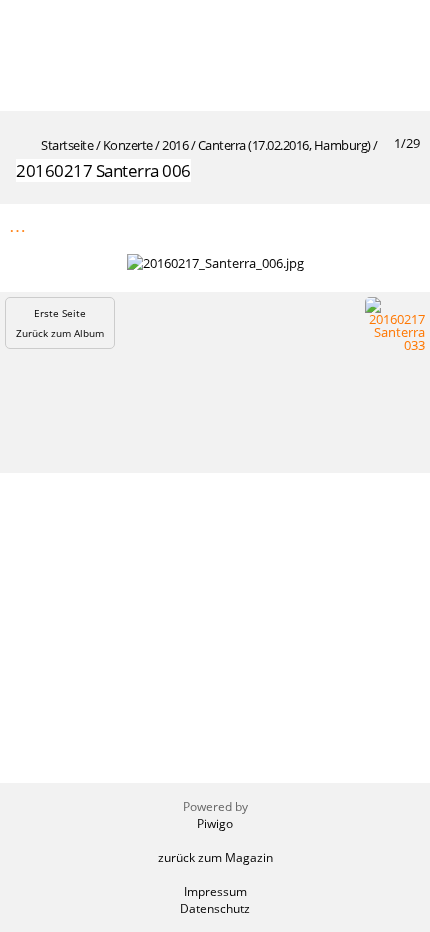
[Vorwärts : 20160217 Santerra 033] (403, 225)
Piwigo (215, 823)
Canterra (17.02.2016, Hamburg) (284, 145)
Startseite (67, 145)
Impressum (215, 891)
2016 (175, 145)
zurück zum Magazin (215, 857)
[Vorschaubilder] (319, 225)
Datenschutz (215, 908)
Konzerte (128, 145)
